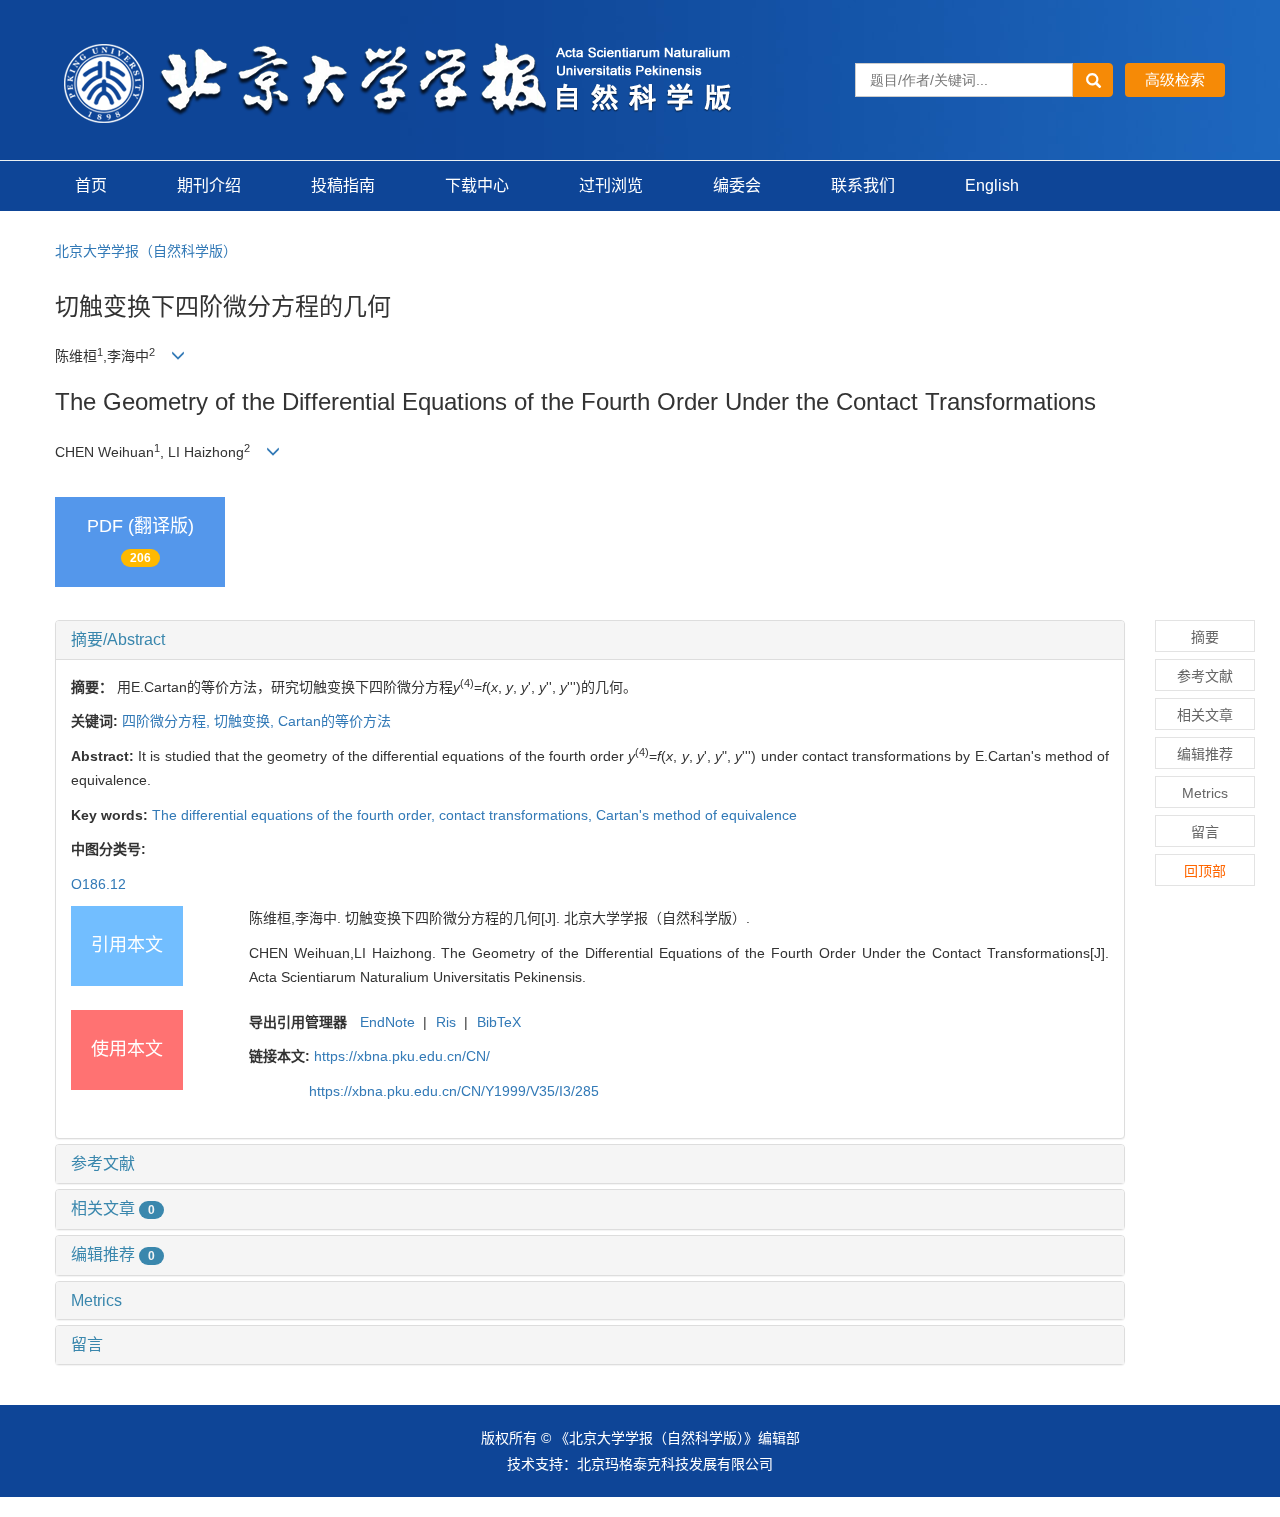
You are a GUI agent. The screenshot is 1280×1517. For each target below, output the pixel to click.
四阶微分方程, (168, 721)
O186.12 (98, 884)
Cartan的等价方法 (334, 721)
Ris (446, 1022)
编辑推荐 (113, 1254)
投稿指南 (343, 185)
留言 (87, 1344)
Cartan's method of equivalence (696, 815)
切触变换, (246, 721)
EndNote (387, 1022)
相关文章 (113, 1208)
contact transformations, (517, 815)
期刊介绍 (209, 185)
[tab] (590, 640)
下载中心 (477, 185)
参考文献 (103, 1163)
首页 (91, 185)
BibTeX (499, 1022)
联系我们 (863, 185)
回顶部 (1205, 871)
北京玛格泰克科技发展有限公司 (675, 1464)
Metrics (96, 1300)
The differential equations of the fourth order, (295, 815)
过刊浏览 (611, 185)
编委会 (737, 185)
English (992, 185)
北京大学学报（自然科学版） (146, 251)
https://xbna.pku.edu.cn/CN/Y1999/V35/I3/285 (454, 1091)
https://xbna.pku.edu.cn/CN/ (402, 1056)
